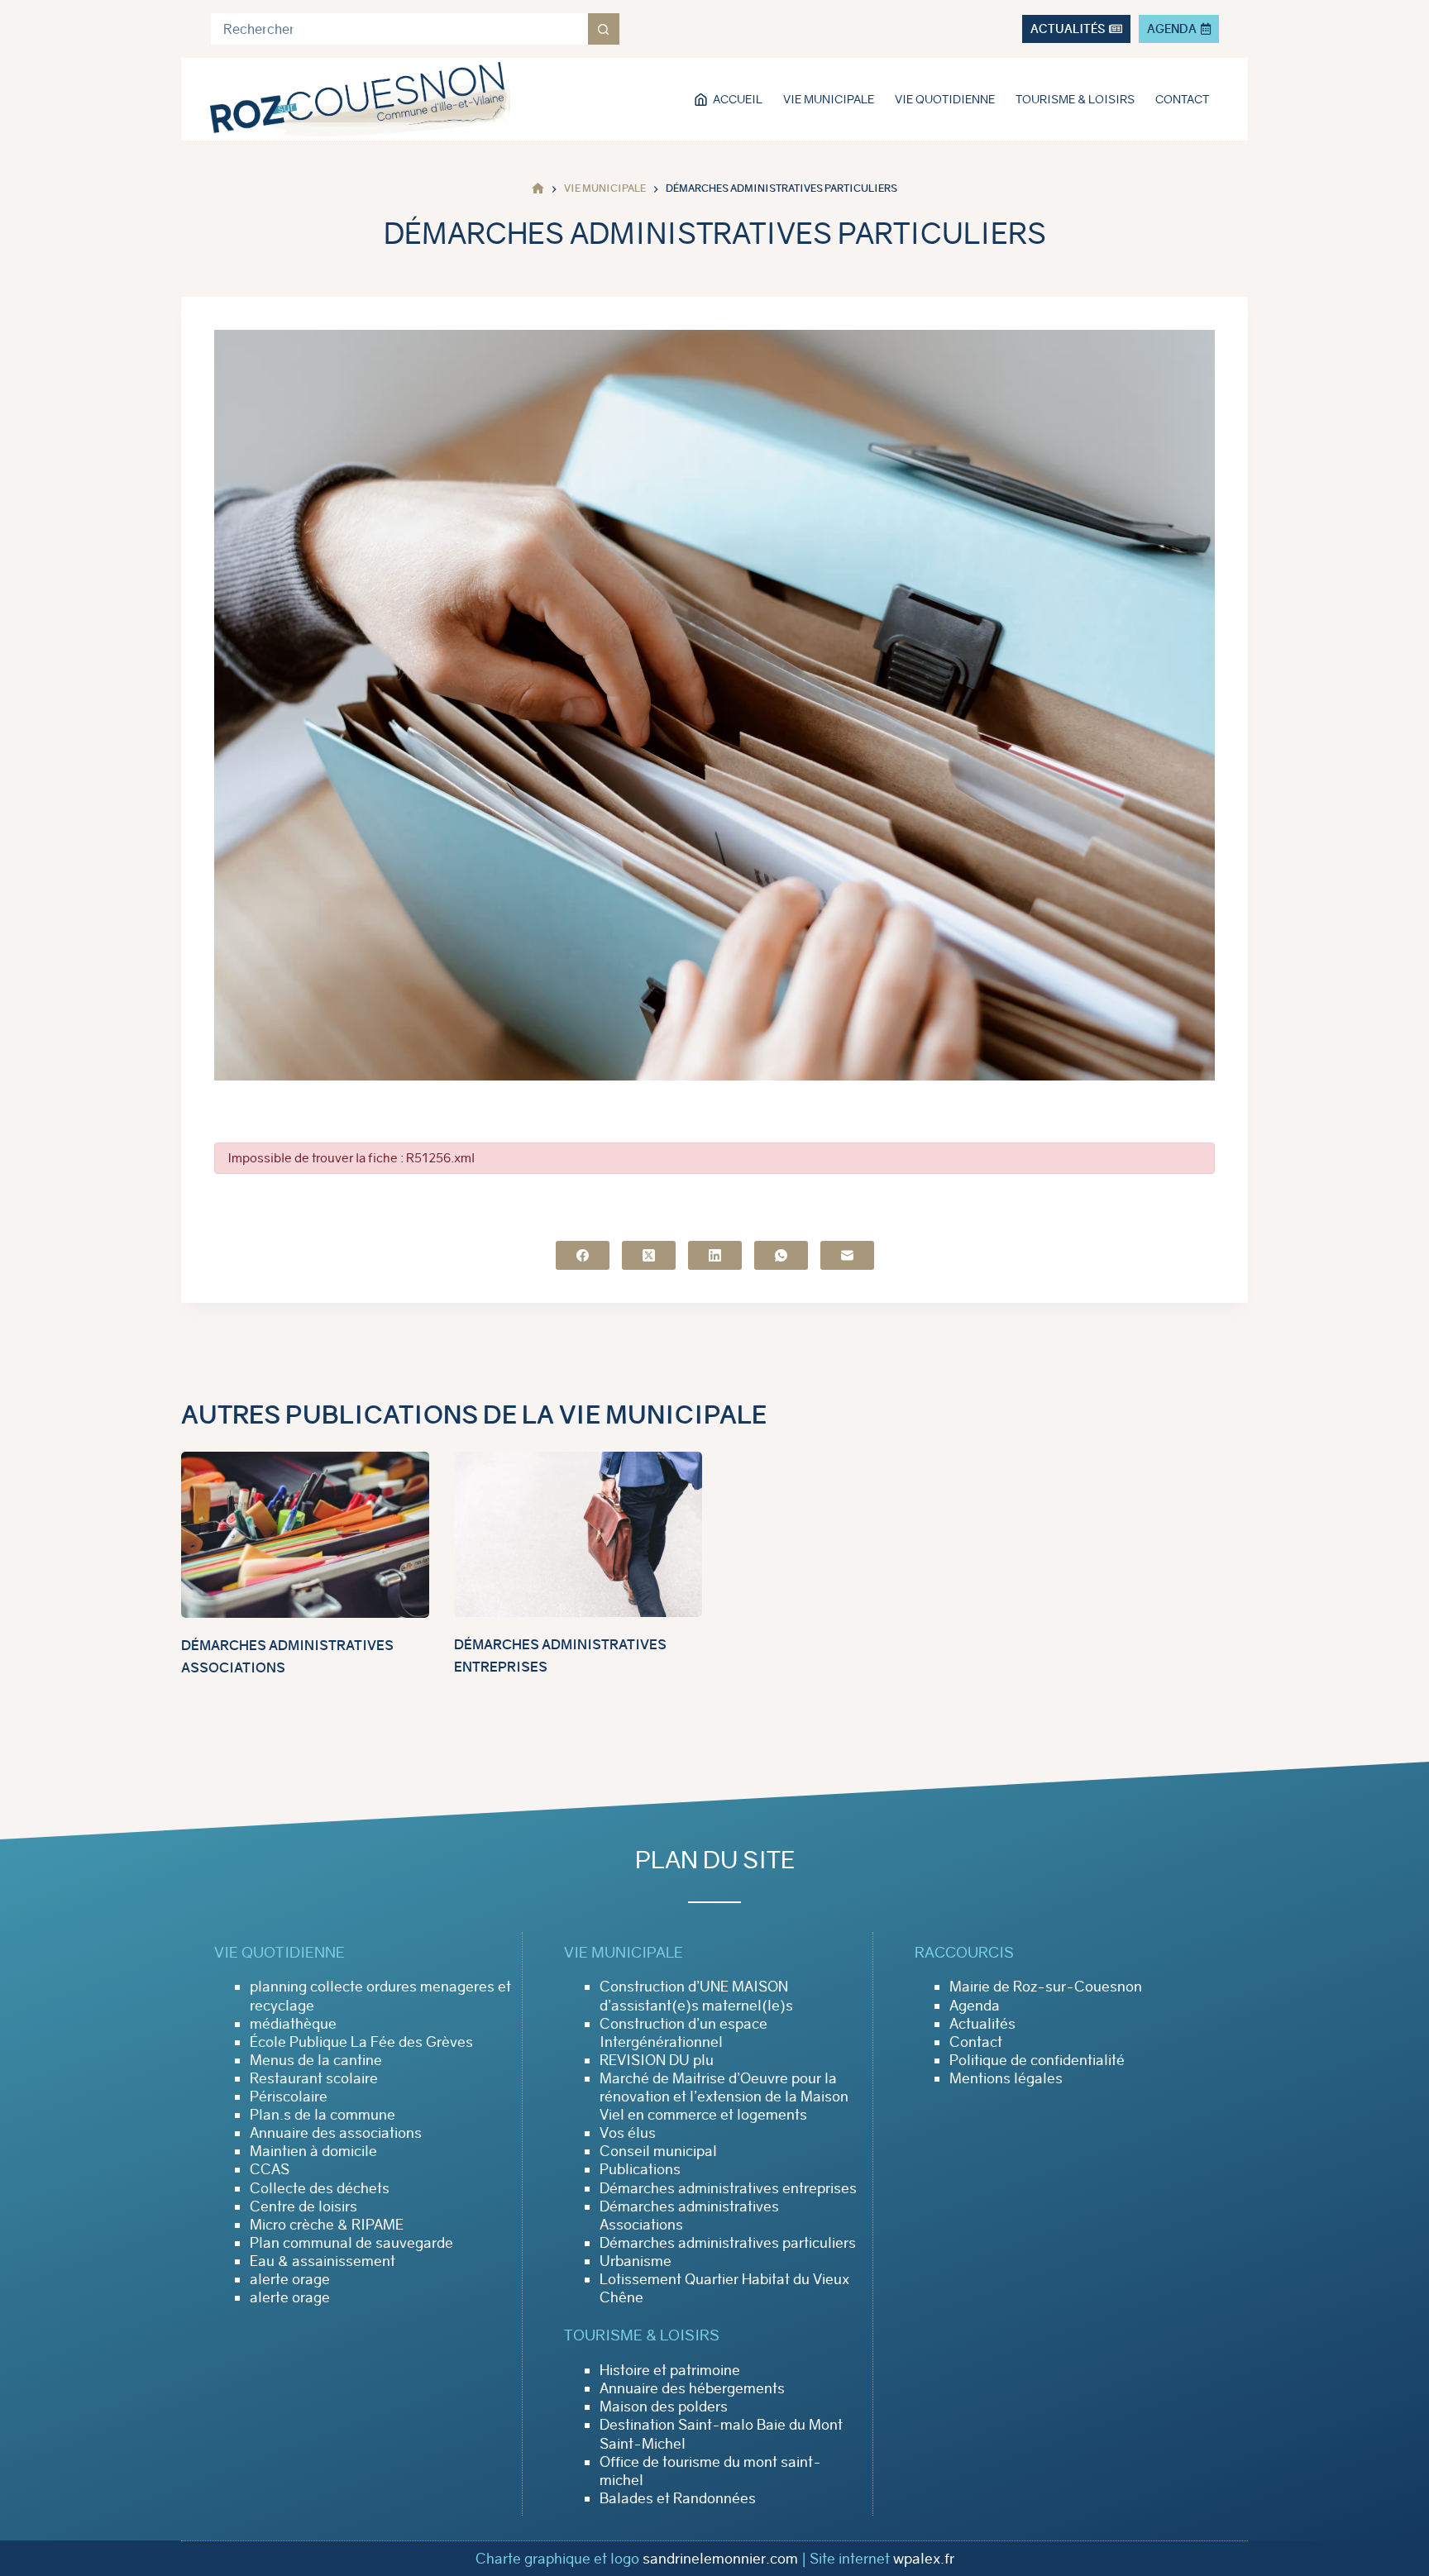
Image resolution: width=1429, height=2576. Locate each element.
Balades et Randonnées (678, 2498)
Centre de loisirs (303, 2206)
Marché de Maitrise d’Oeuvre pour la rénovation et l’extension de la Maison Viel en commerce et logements (724, 2097)
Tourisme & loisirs (1075, 99)
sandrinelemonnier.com (720, 2559)
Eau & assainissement (323, 2261)
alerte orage (290, 2279)
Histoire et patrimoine (670, 2370)
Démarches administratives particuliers (728, 2243)
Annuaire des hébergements (692, 2388)
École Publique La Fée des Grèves (361, 2042)
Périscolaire (289, 2097)
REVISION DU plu (657, 2060)
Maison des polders (664, 2407)
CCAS (270, 2169)
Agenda (975, 2006)
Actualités (982, 2024)
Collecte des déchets (320, 2188)
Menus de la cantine (316, 2060)
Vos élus (628, 2133)
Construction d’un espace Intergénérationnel (683, 2033)
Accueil (738, 99)
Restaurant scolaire (314, 2078)
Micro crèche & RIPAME (327, 2225)
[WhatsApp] (781, 1255)
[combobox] (399, 29)
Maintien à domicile (313, 2151)
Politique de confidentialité (1037, 2060)
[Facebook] (583, 1255)
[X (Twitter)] (649, 1255)
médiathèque (293, 2024)
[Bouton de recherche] (604, 29)
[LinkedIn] (715, 1255)
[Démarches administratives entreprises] (578, 1534)
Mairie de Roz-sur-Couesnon (1046, 1987)
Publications (640, 2169)
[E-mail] (847, 1255)
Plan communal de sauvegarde (351, 2243)
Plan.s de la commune (323, 2115)
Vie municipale (829, 99)
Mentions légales (1006, 2078)
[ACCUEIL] (538, 189)
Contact (1182, 99)
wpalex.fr (924, 2559)
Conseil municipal (658, 2151)
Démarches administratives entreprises (728, 2188)
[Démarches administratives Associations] (305, 1535)
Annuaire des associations (336, 2133)
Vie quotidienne (945, 99)
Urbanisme (636, 2261)
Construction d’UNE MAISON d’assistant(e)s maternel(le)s (696, 1996)
